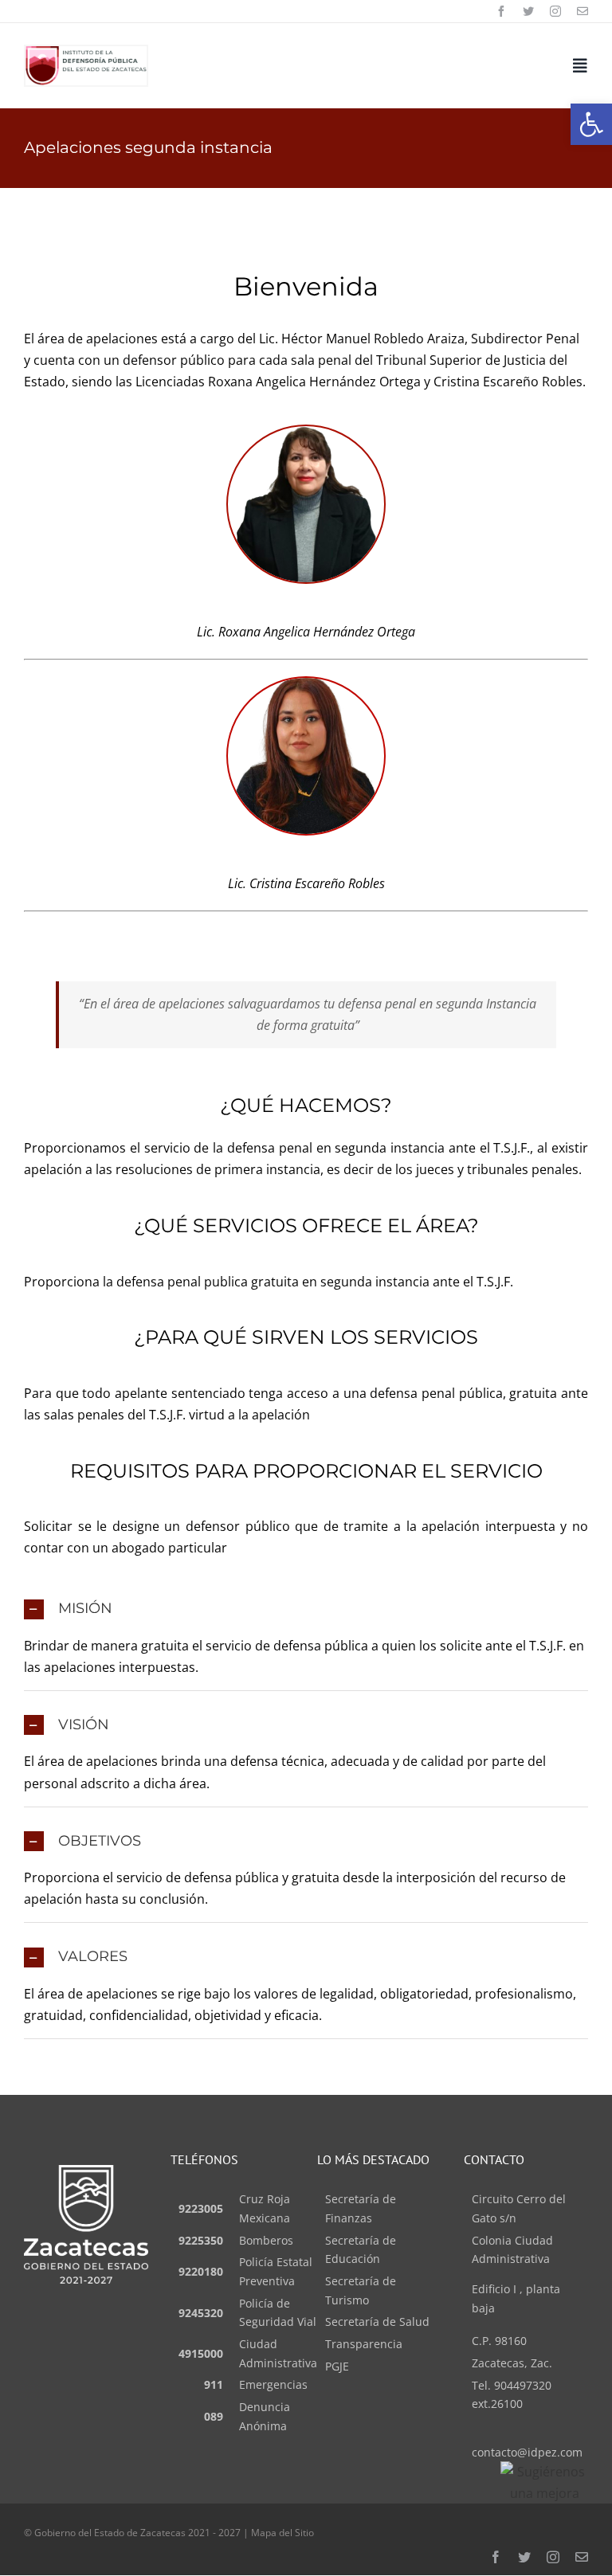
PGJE (337, 2366)
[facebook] (501, 11)
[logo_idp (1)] (86, 53)
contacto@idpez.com (527, 2452)
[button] (591, 124)
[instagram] (555, 11)
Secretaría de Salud (377, 2322)
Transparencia (364, 2344)
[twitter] (528, 11)
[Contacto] (583, 11)
